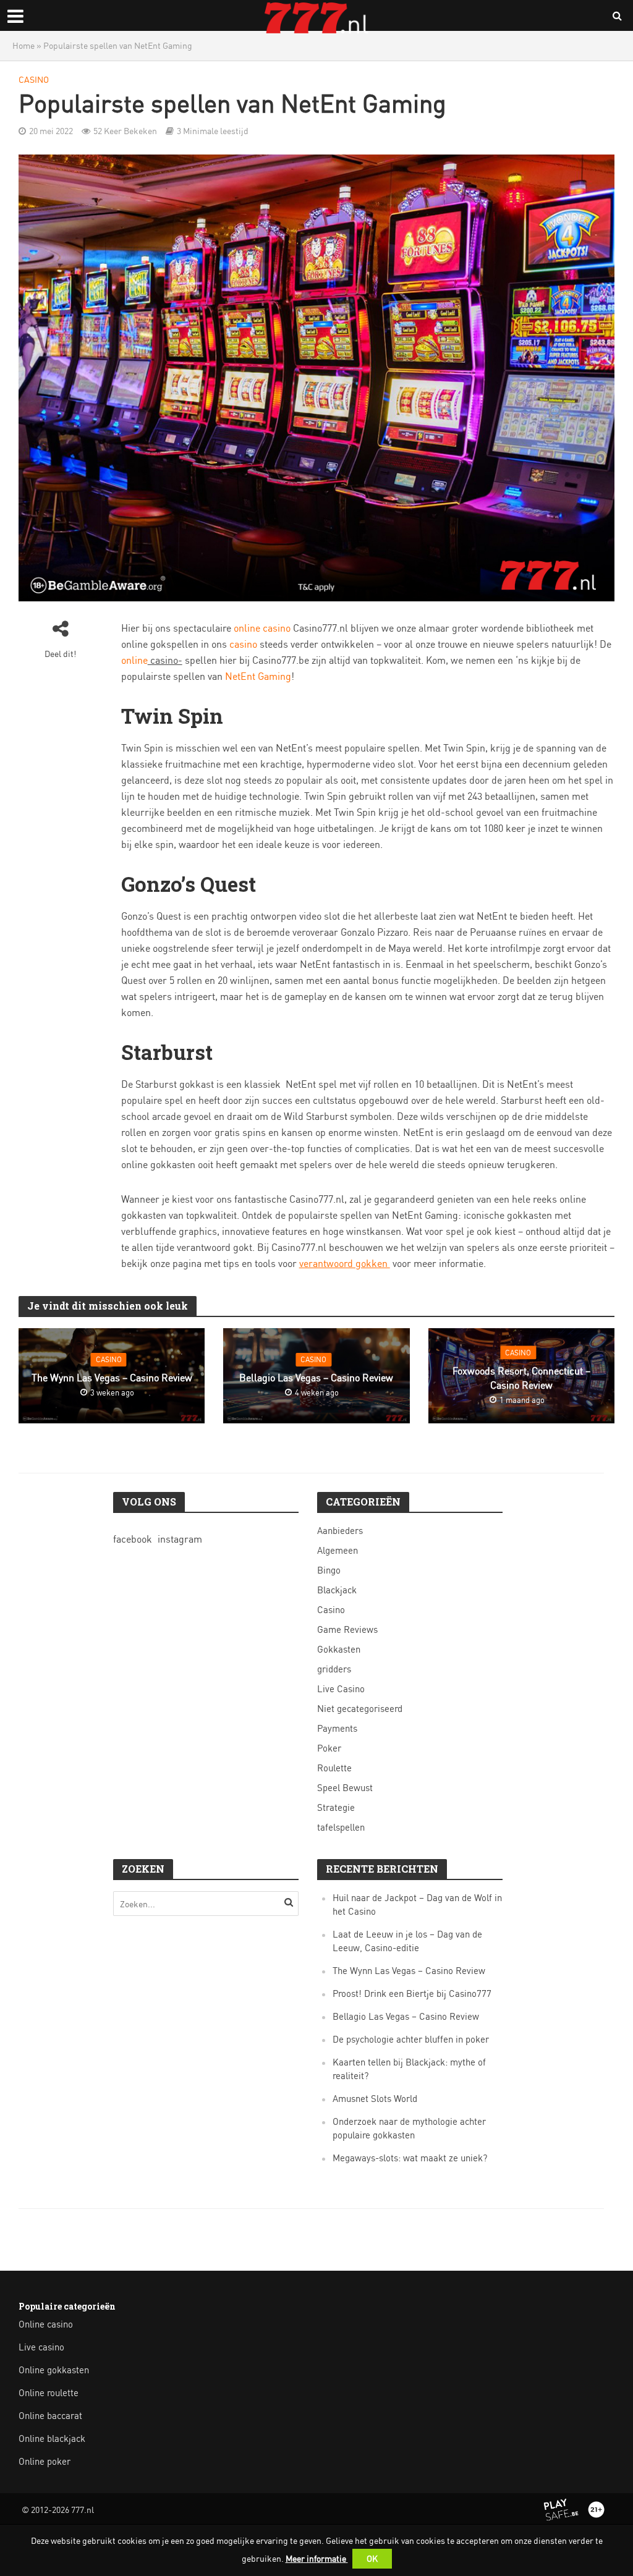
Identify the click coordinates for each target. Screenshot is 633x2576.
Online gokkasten (54, 2370)
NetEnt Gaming (258, 676)
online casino (262, 628)
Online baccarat (50, 2416)
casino (243, 644)
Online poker (45, 2461)
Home (23, 45)
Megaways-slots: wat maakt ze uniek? (410, 2158)
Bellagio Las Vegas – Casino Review (316, 1378)
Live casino (41, 2347)
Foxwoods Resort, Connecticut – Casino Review (521, 1378)
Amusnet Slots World (375, 2099)
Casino (34, 79)
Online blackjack (52, 2438)
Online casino (46, 2324)
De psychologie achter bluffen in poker (411, 2039)
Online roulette (49, 2393)
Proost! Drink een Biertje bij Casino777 (412, 1993)
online (134, 660)
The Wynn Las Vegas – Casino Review (112, 1378)
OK (372, 2558)
